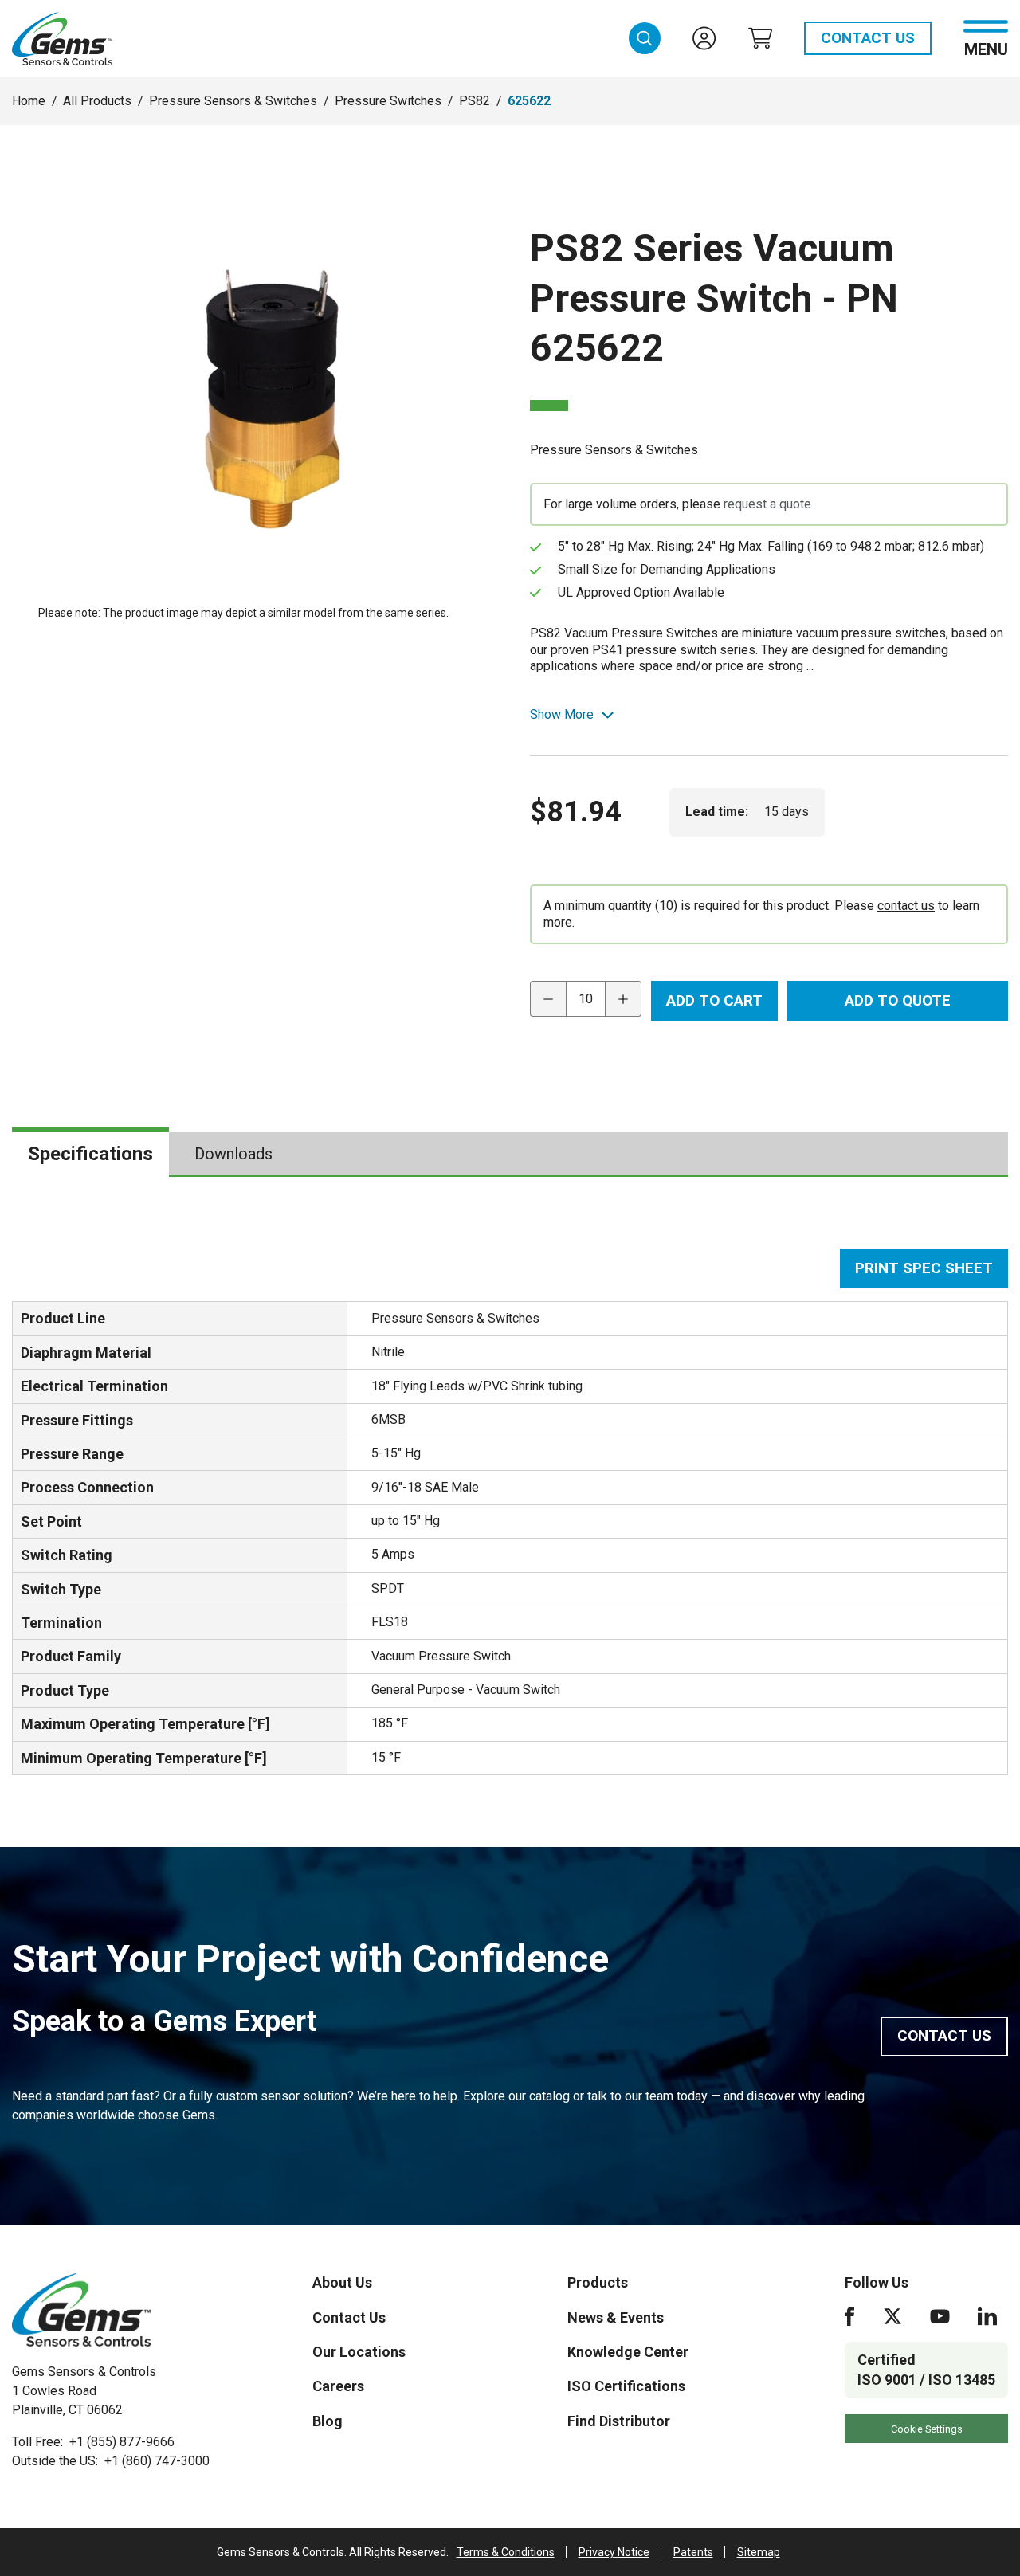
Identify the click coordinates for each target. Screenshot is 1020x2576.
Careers (338, 2386)
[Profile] (704, 38)
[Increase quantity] (624, 999)
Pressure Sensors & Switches (233, 101)
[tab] (90, 1154)
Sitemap (759, 2552)
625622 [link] (529, 101)
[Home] (81, 2310)
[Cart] (760, 38)
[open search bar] (645, 38)
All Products (97, 101)
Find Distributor (619, 2421)
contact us (906, 906)
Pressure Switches (388, 101)
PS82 (475, 101)
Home (29, 101)
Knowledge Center (628, 2352)
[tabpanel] (510, 1511)
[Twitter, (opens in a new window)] (892, 2316)
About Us (342, 2282)
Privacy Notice (614, 2552)
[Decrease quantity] (548, 999)
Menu (986, 48)
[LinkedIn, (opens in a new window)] (987, 2316)
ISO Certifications (626, 2386)
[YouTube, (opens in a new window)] (940, 2316)
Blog (328, 2421)
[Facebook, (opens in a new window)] (849, 2316)
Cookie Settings (927, 2429)
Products (598, 2282)
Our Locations (359, 2352)
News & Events (616, 2317)
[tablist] (510, 1155)
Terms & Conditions (506, 2552)
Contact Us (868, 38)
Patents (693, 2552)
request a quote (767, 504)
